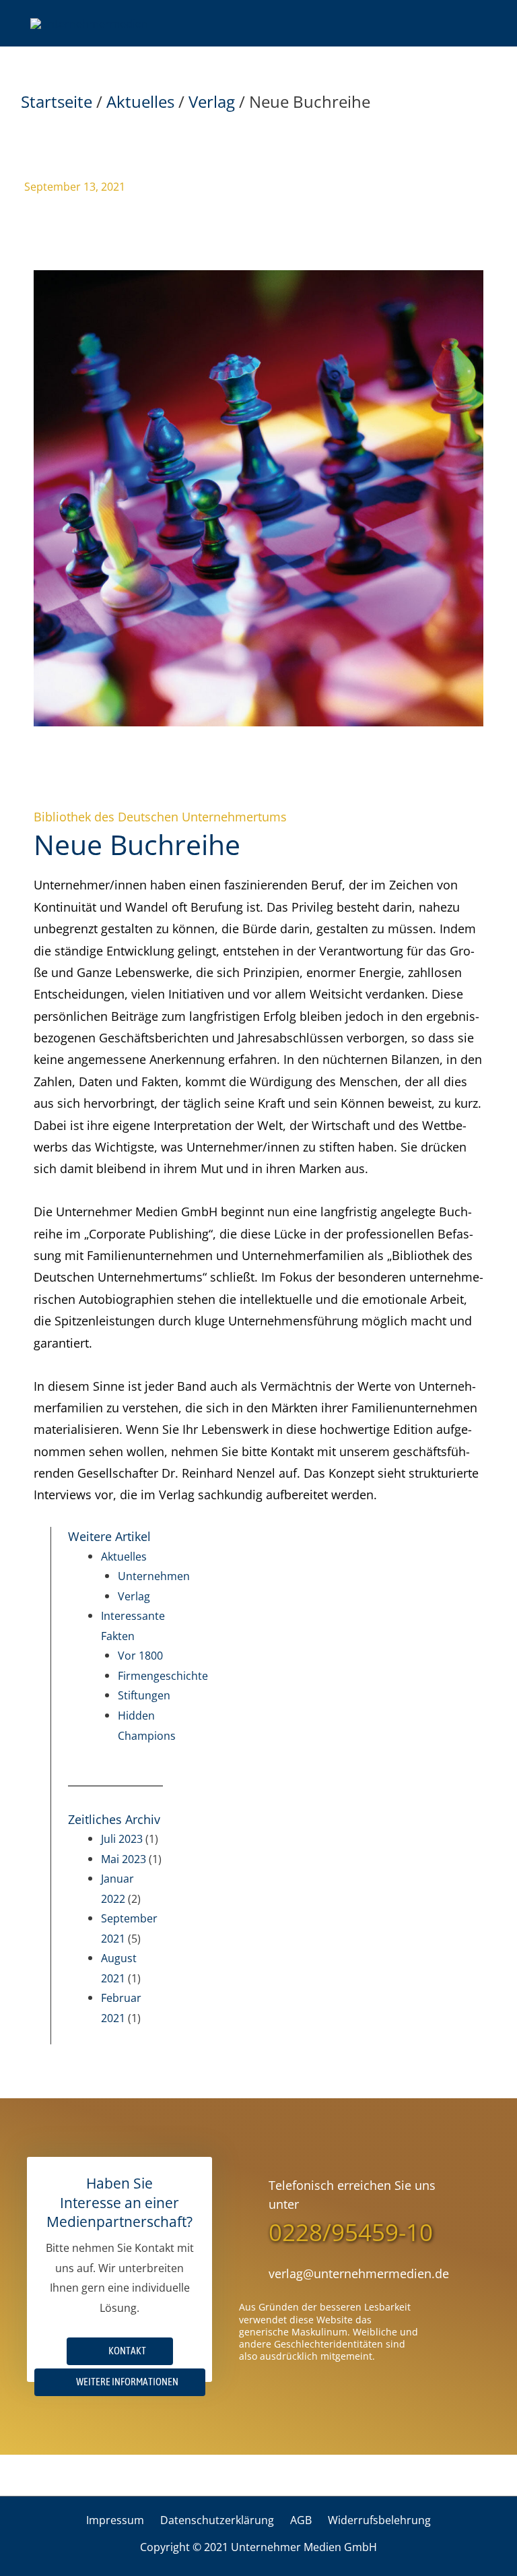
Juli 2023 (122, 1839)
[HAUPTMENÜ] (470, 23)
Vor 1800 (140, 1655)
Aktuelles (140, 101)
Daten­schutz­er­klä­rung (217, 2520)
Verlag (212, 101)
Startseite (57, 101)
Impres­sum (115, 2520)
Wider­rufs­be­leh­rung (379, 2520)
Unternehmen (154, 1576)
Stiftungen (144, 1695)
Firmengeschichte (163, 1675)
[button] (120, 2382)
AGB (301, 2520)
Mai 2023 (124, 1859)
